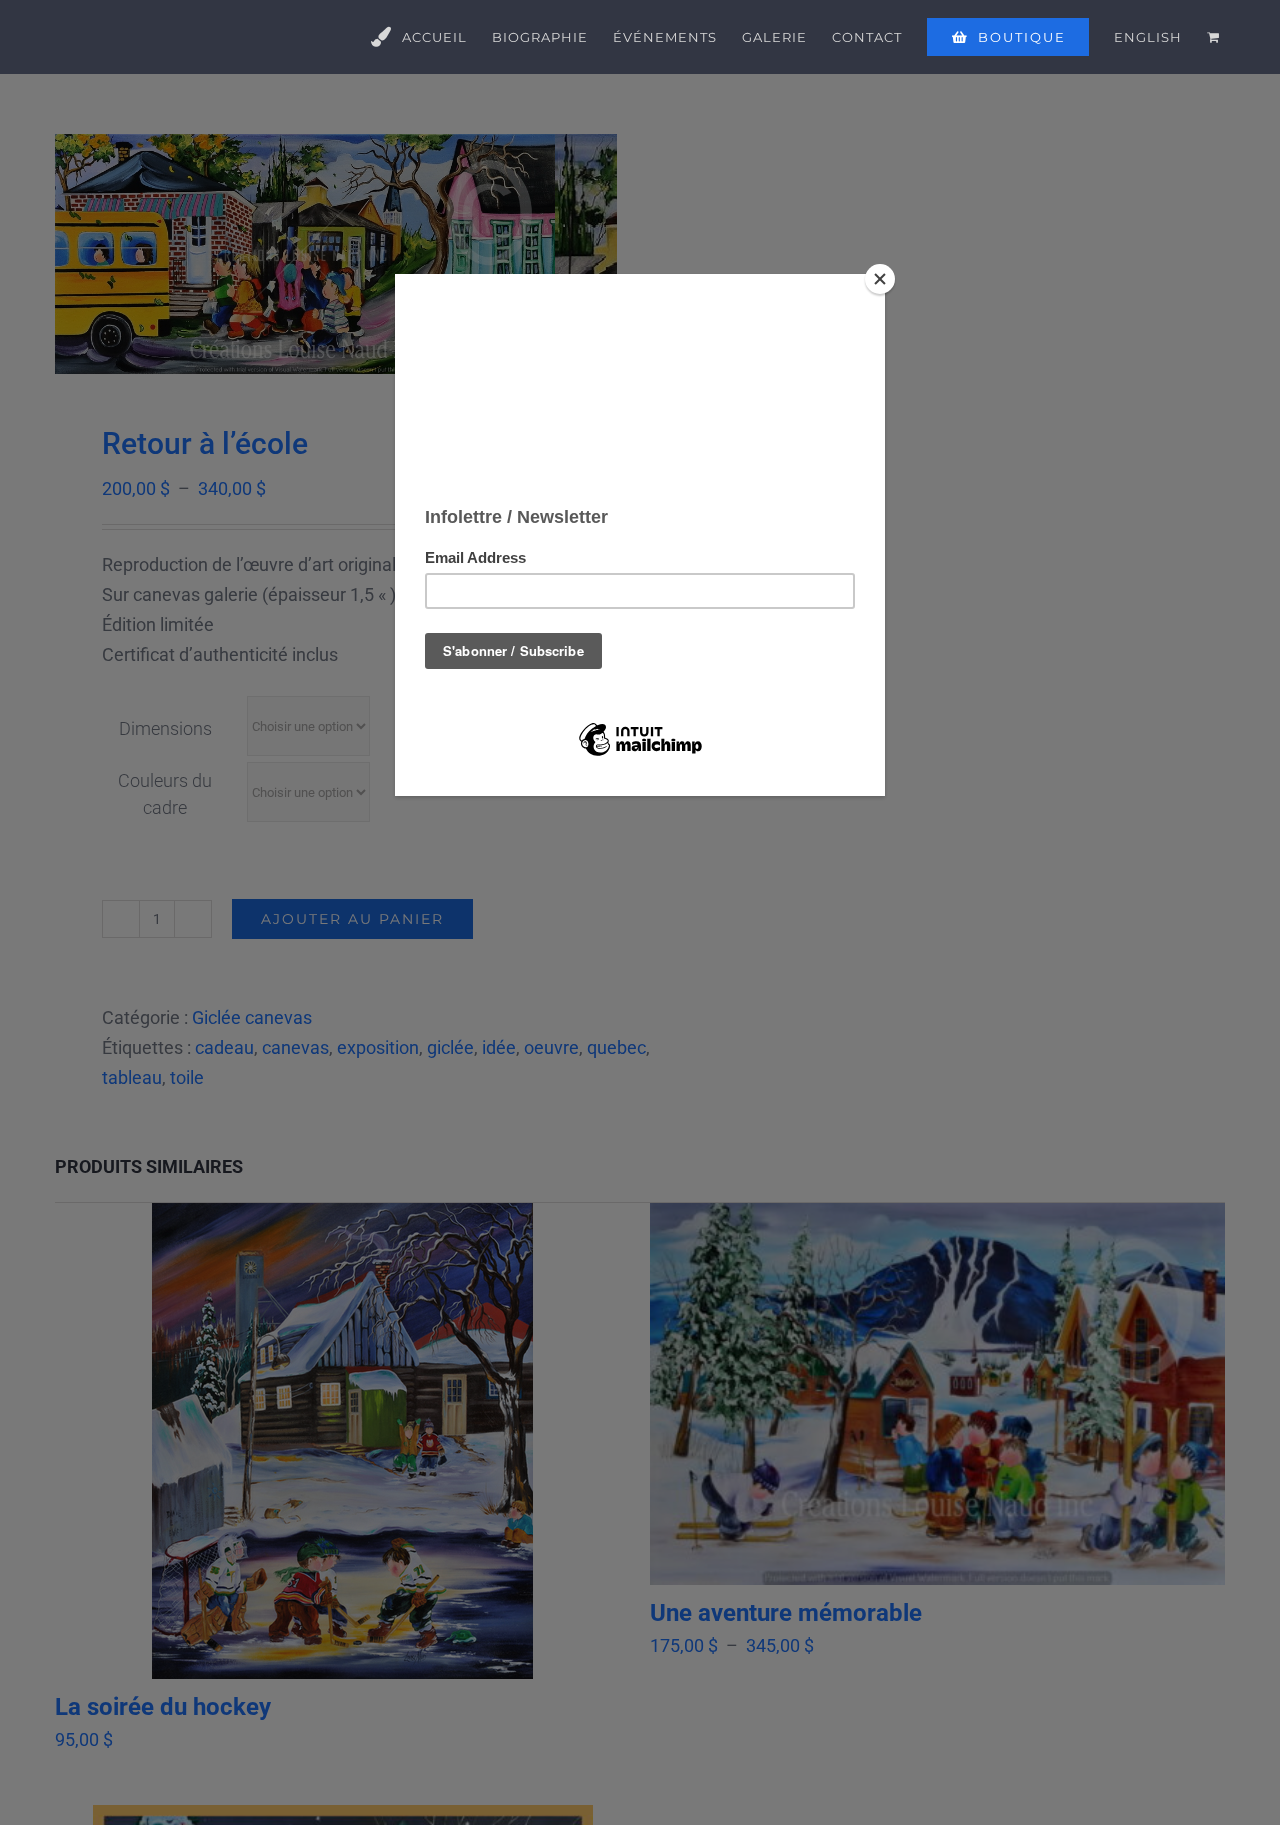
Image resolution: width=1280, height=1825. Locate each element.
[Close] (880, 279)
